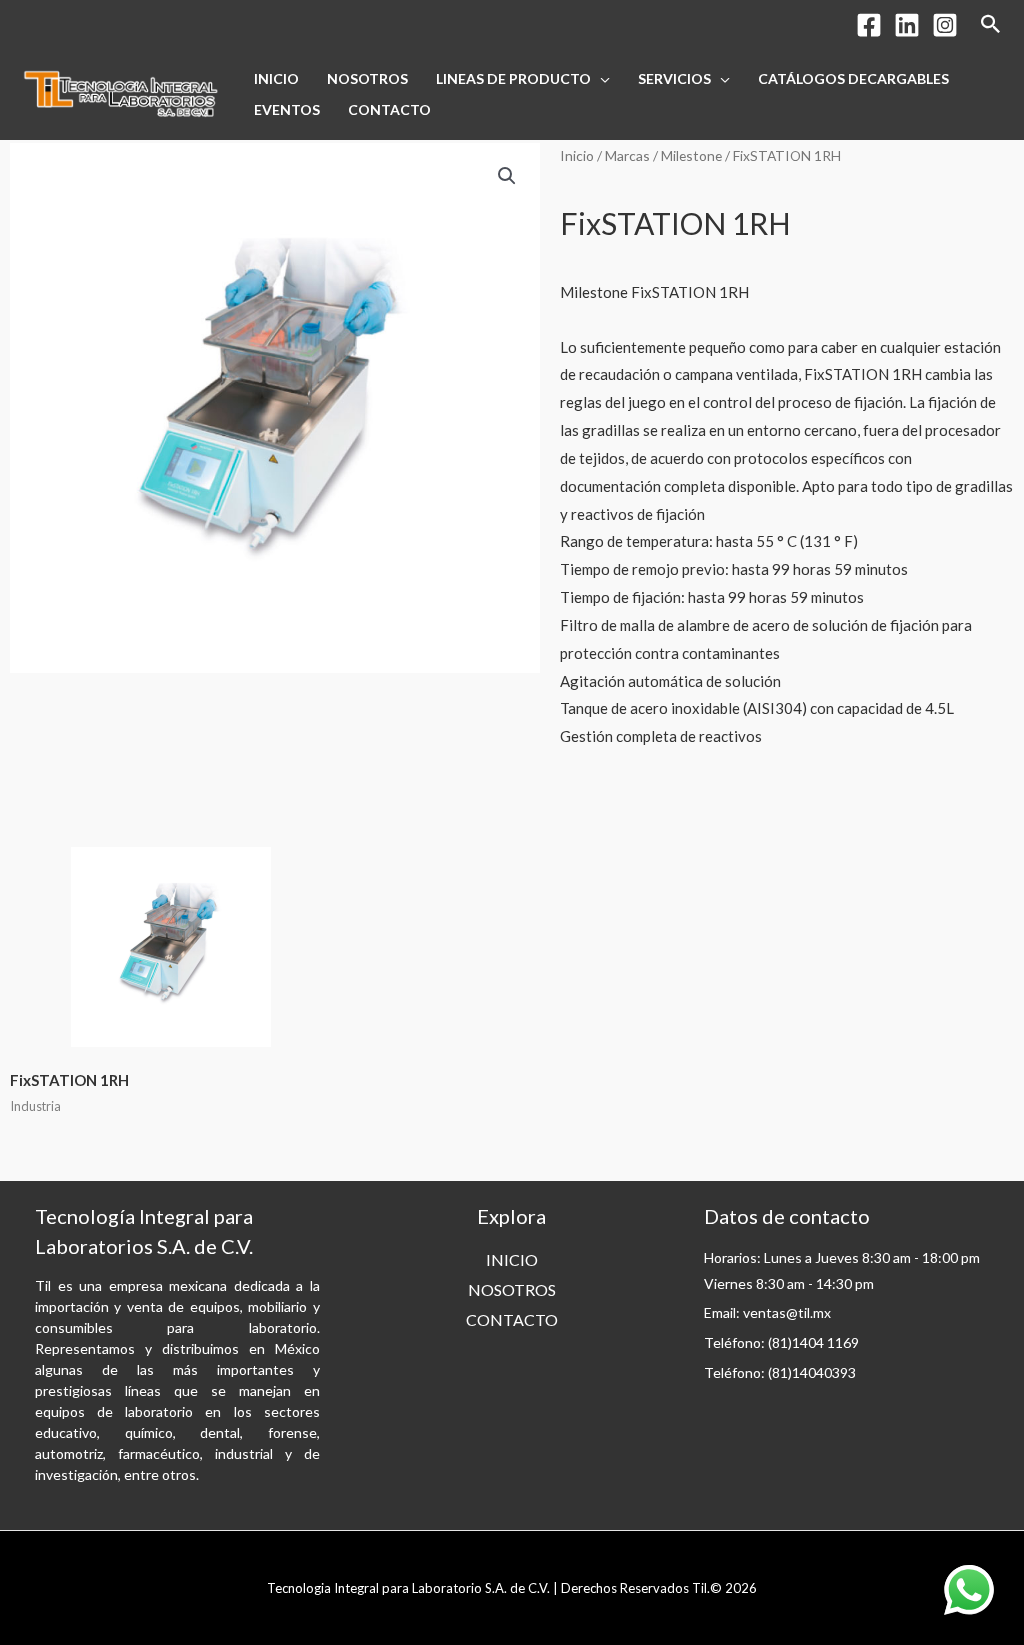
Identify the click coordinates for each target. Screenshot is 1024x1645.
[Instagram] (945, 25)
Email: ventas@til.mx (767, 1312)
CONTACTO (389, 109)
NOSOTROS (367, 78)
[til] (120, 92)
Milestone (691, 155)
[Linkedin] (907, 25)
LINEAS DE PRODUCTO (513, 78)
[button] (507, 176)
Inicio (577, 155)
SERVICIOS (674, 78)
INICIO (276, 78)
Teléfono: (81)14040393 (780, 1372)
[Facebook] (869, 25)
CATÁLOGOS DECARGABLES (853, 78)
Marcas (627, 155)
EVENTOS (287, 109)
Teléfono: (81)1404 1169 (781, 1342)
